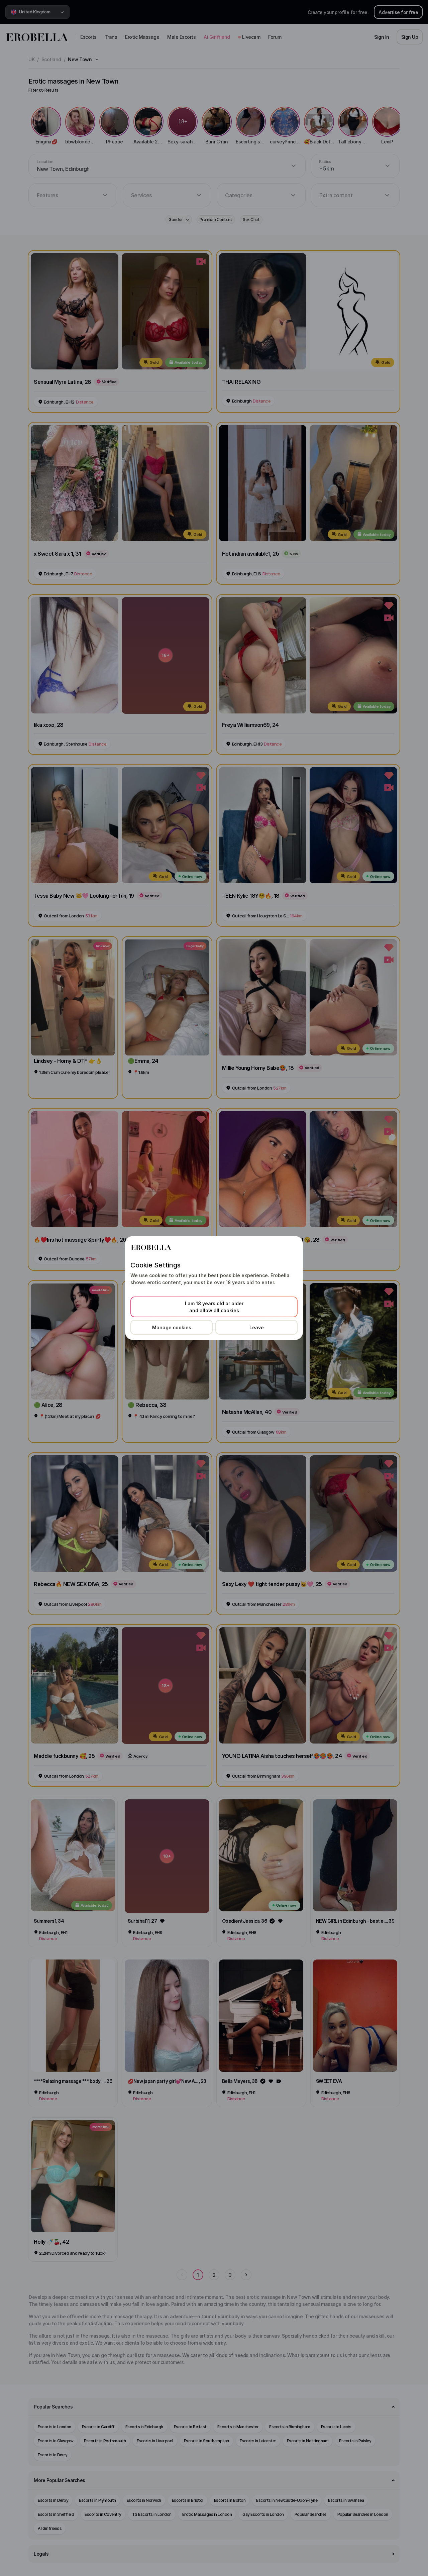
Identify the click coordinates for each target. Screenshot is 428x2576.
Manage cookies (172, 1327)
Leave (257, 1327)
